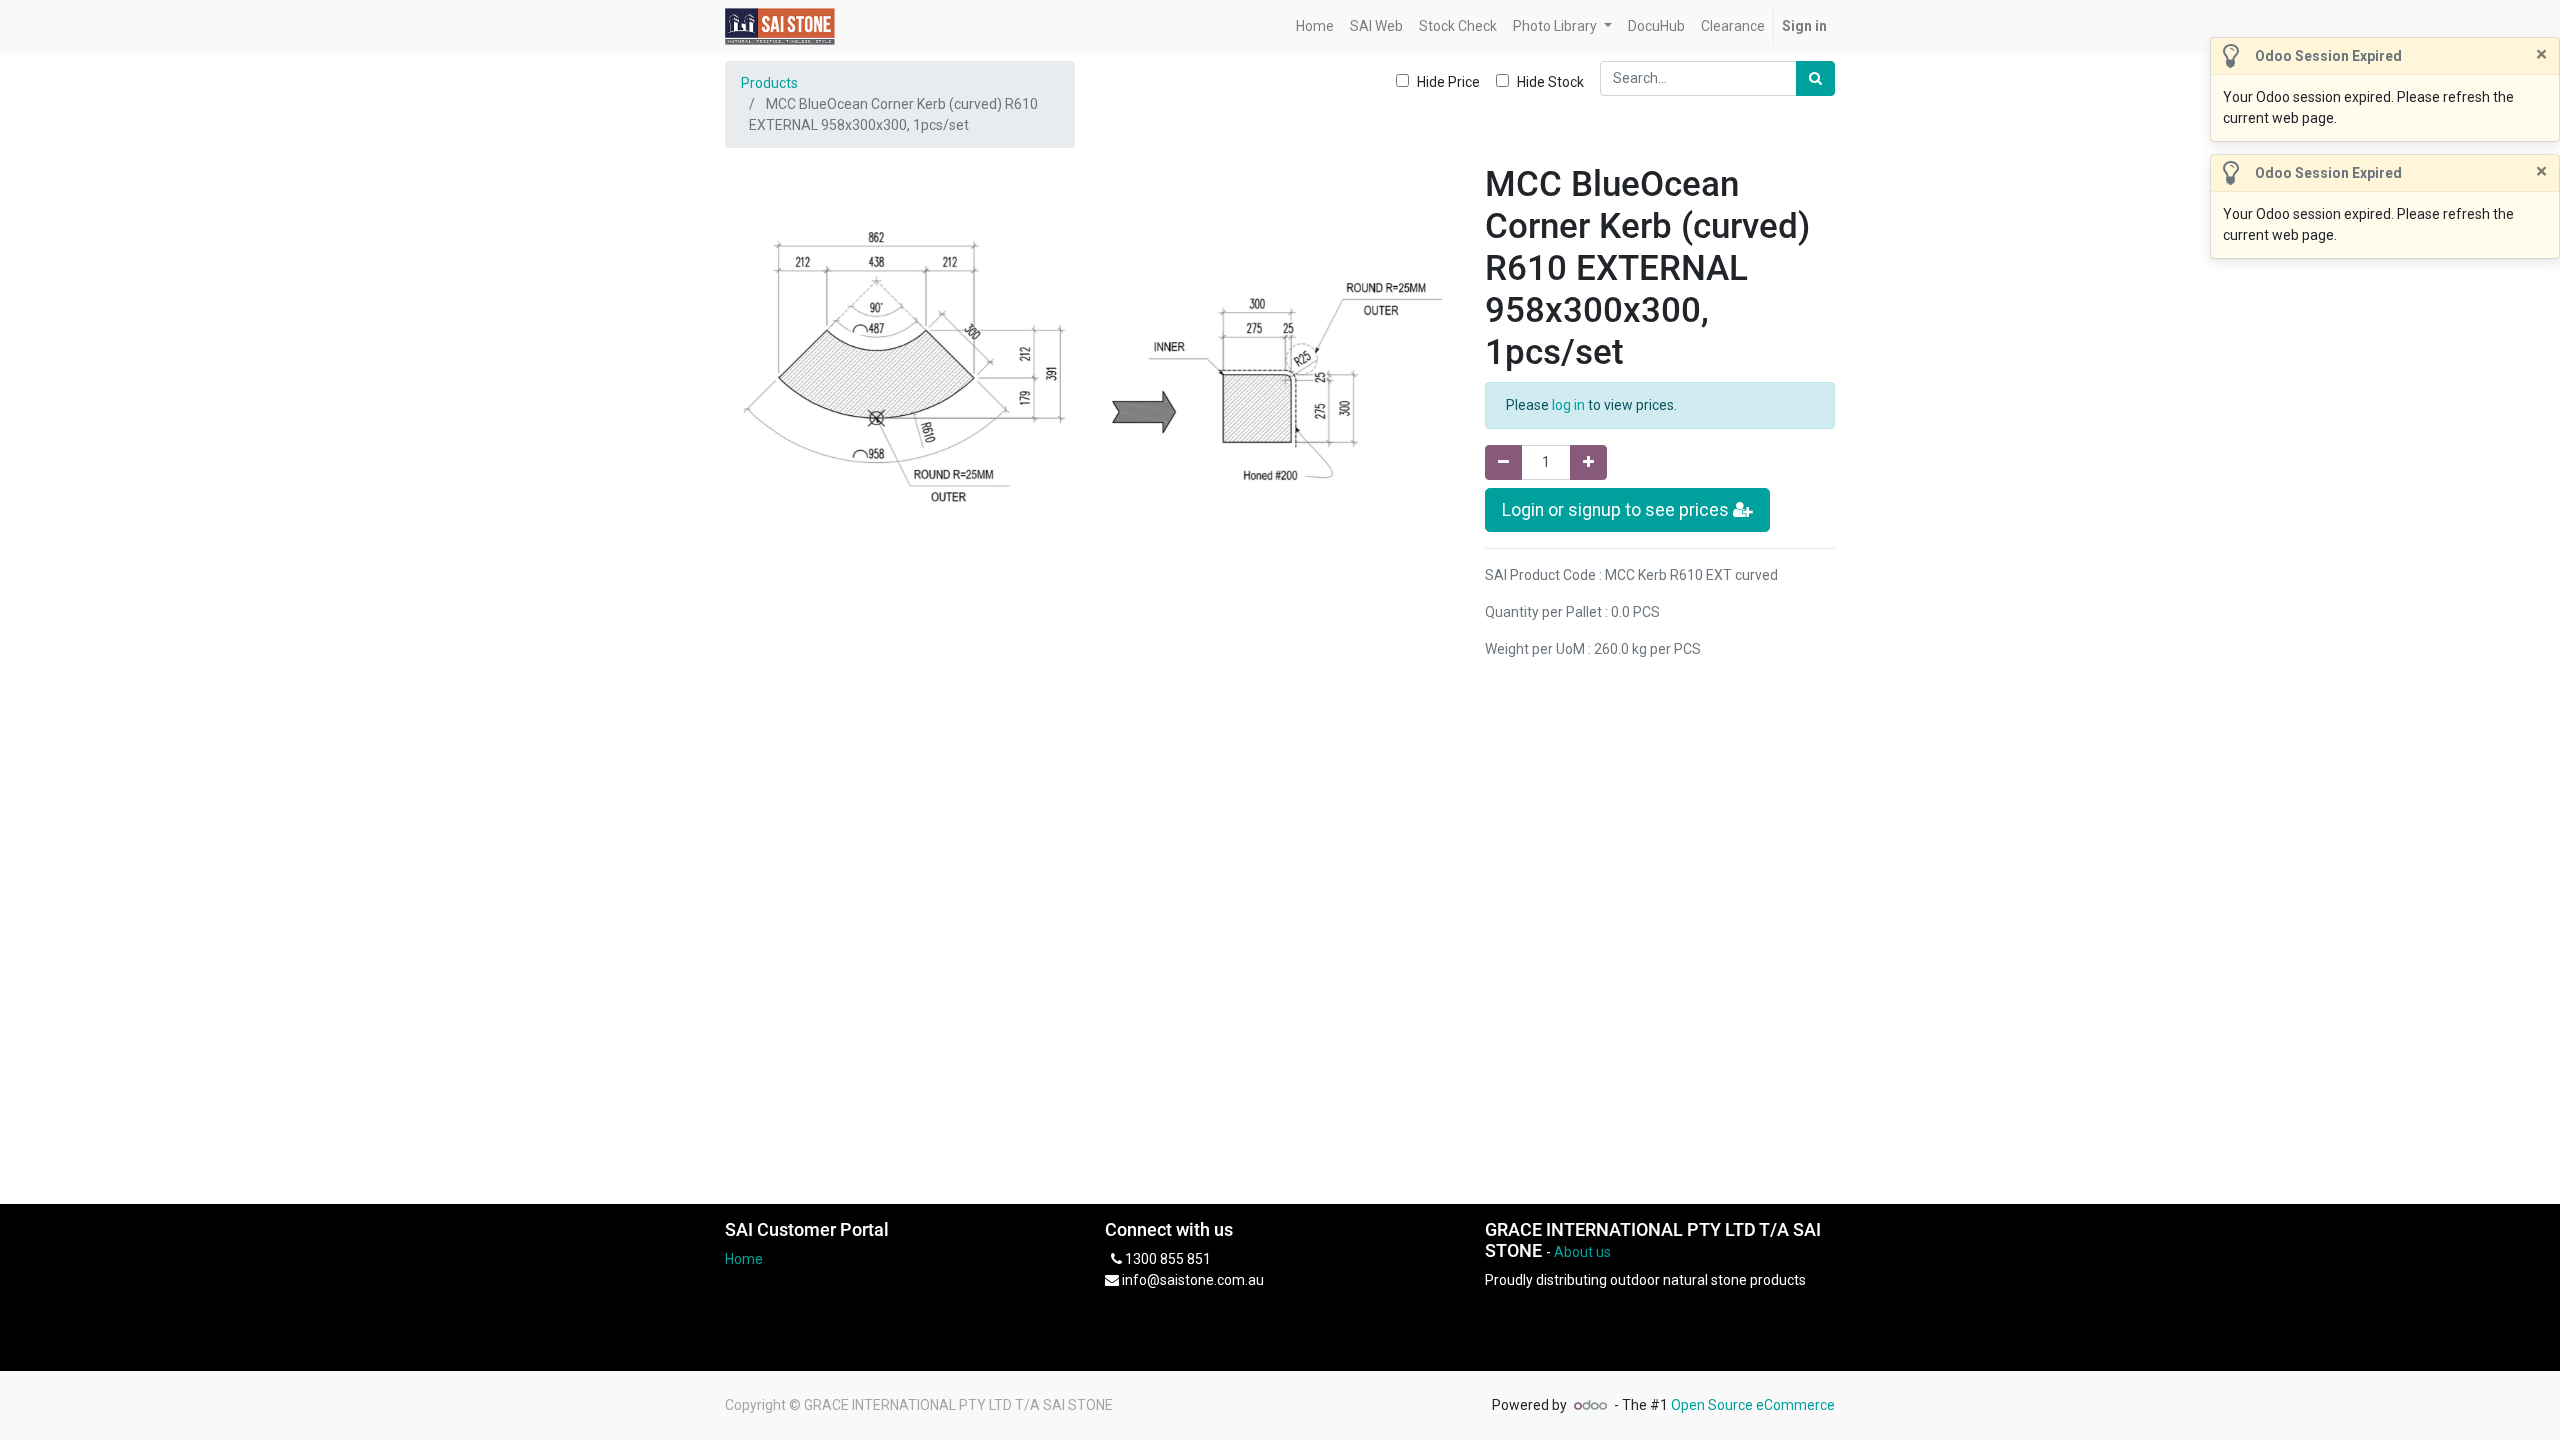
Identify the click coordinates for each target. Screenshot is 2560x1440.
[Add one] (1588, 462)
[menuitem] (1315, 26)
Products (769, 83)
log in (1568, 405)
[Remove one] (1503, 462)
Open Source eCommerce (1753, 1405)
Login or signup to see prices (1617, 510)
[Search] (1815, 78)
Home (744, 1259)
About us (1582, 1252)
